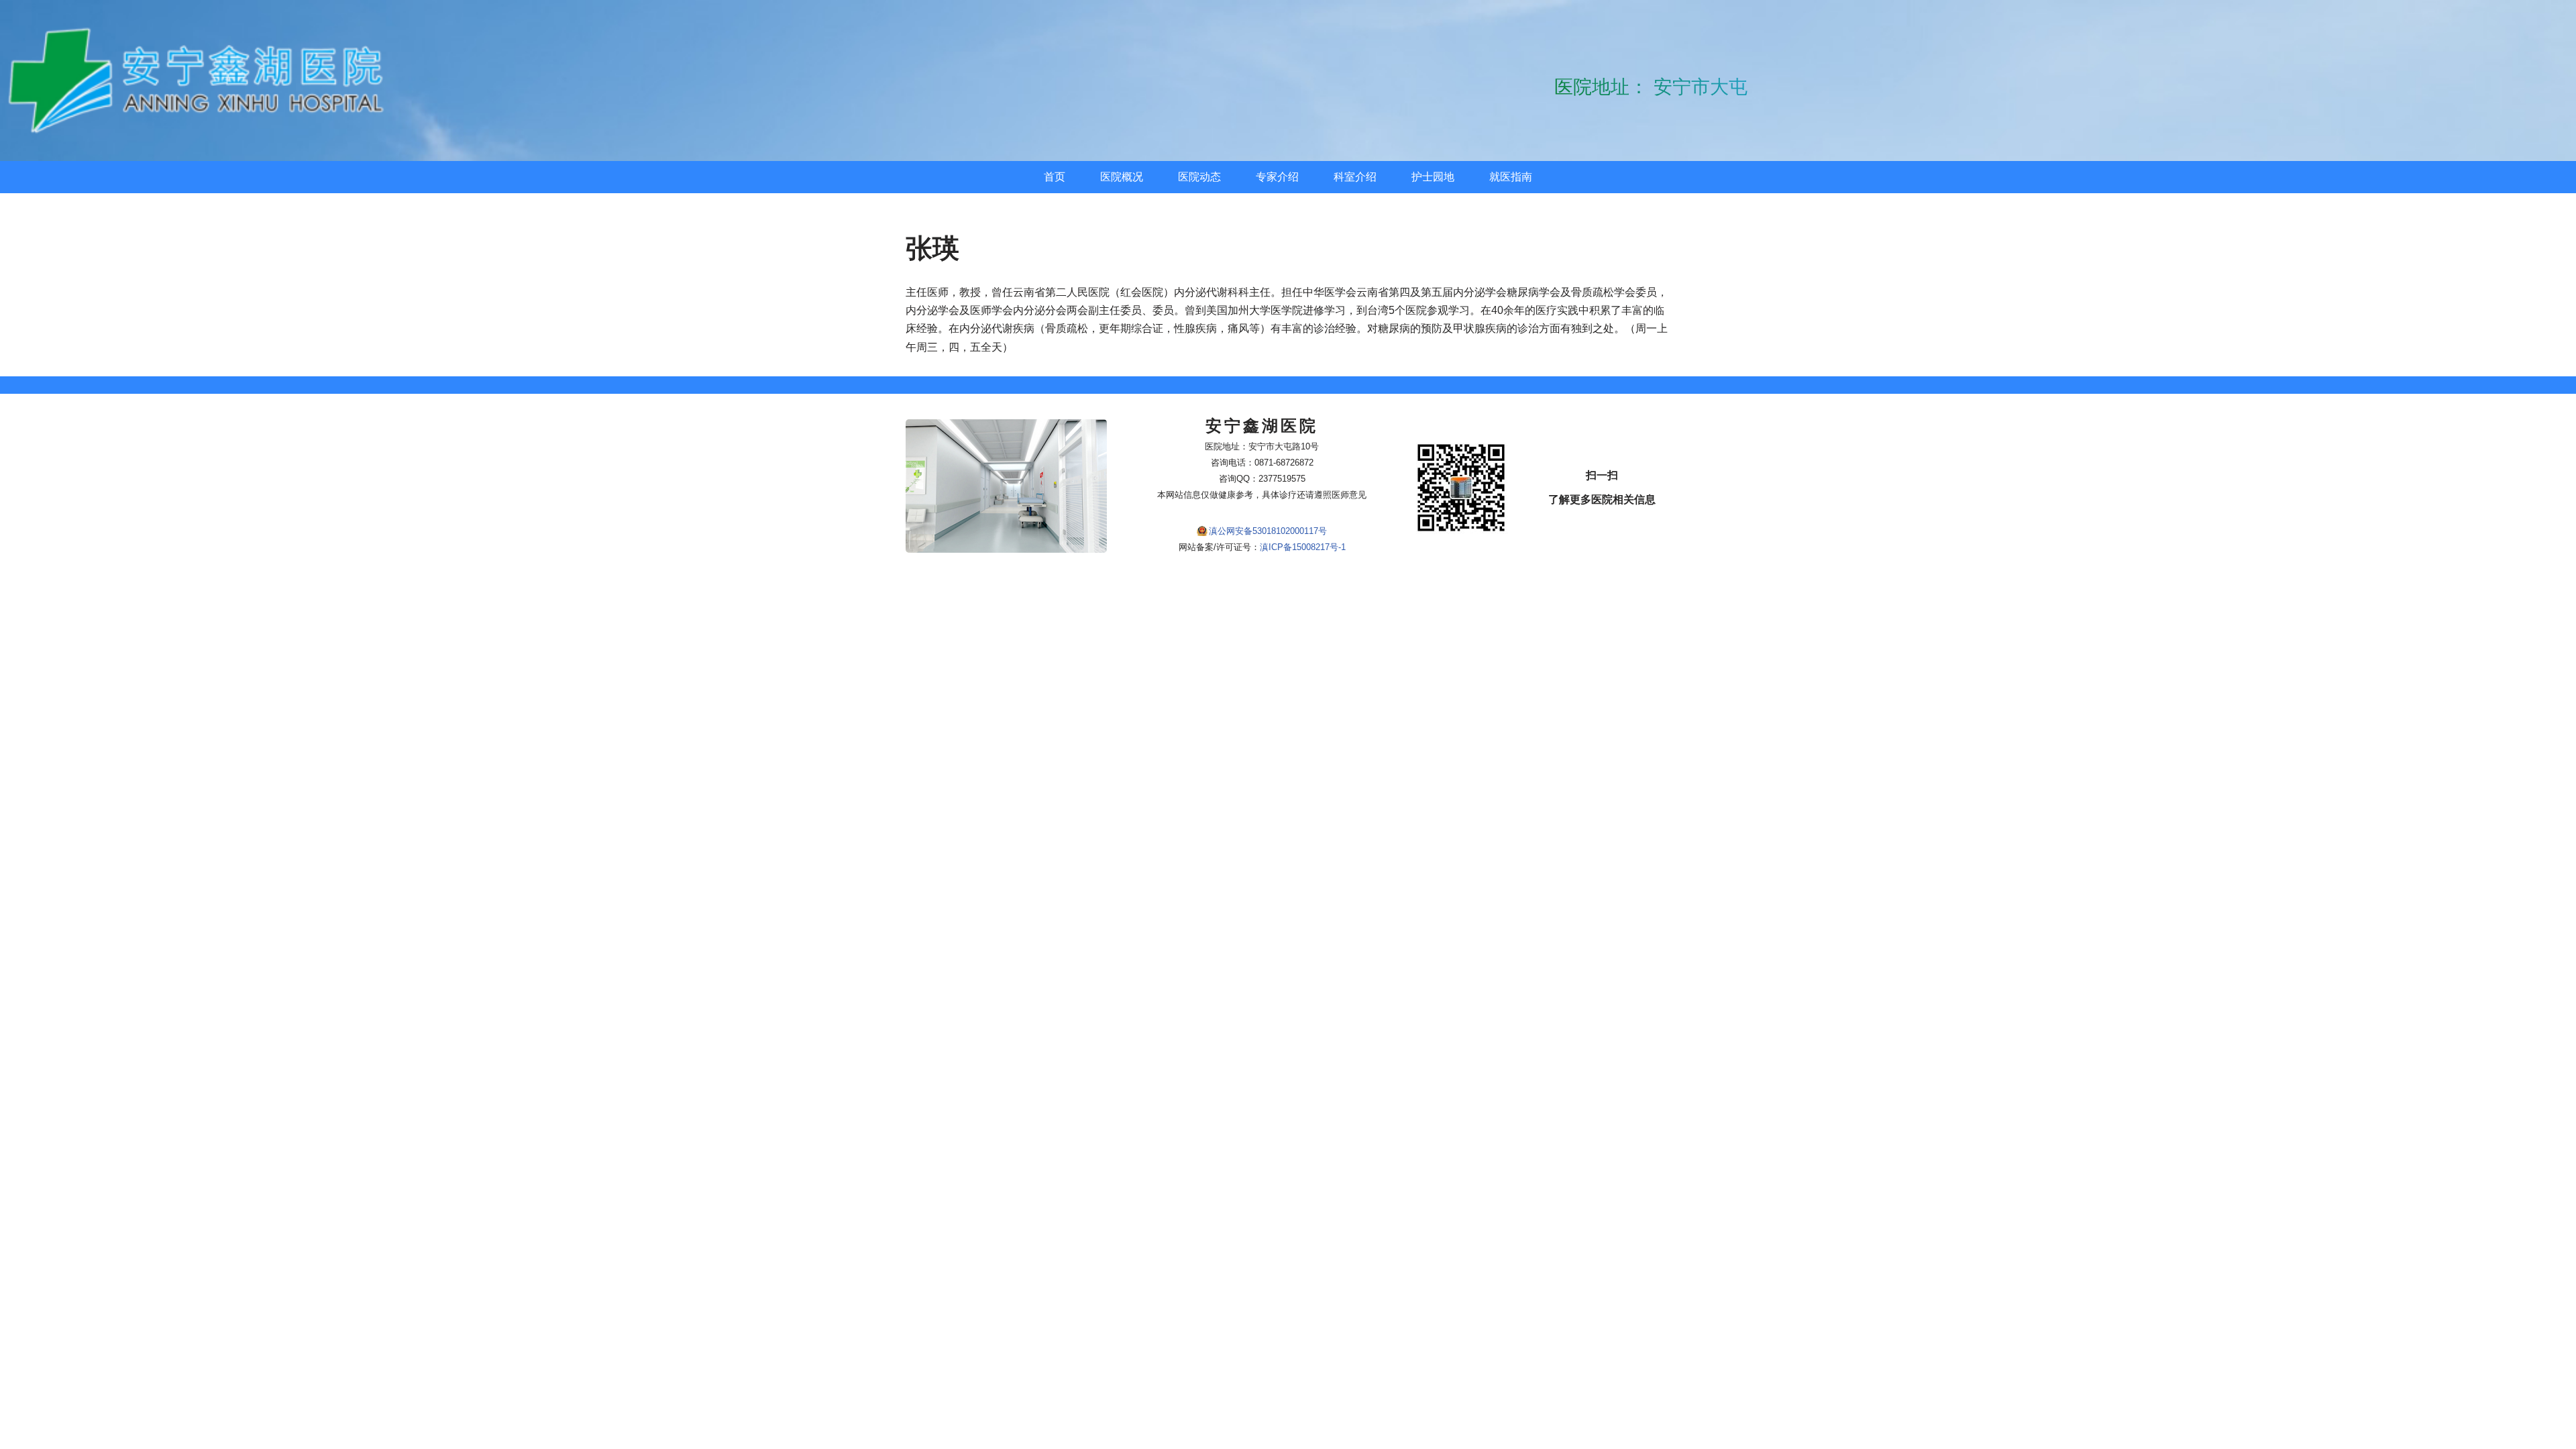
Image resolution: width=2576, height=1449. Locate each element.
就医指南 (1511, 177)
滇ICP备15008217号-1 (1303, 547)
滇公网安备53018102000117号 (1268, 531)
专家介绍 (1277, 177)
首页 (1055, 177)
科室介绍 (1355, 177)
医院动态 (1199, 177)
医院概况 (1122, 177)
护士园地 (1433, 177)
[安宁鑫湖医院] (201, 80)
